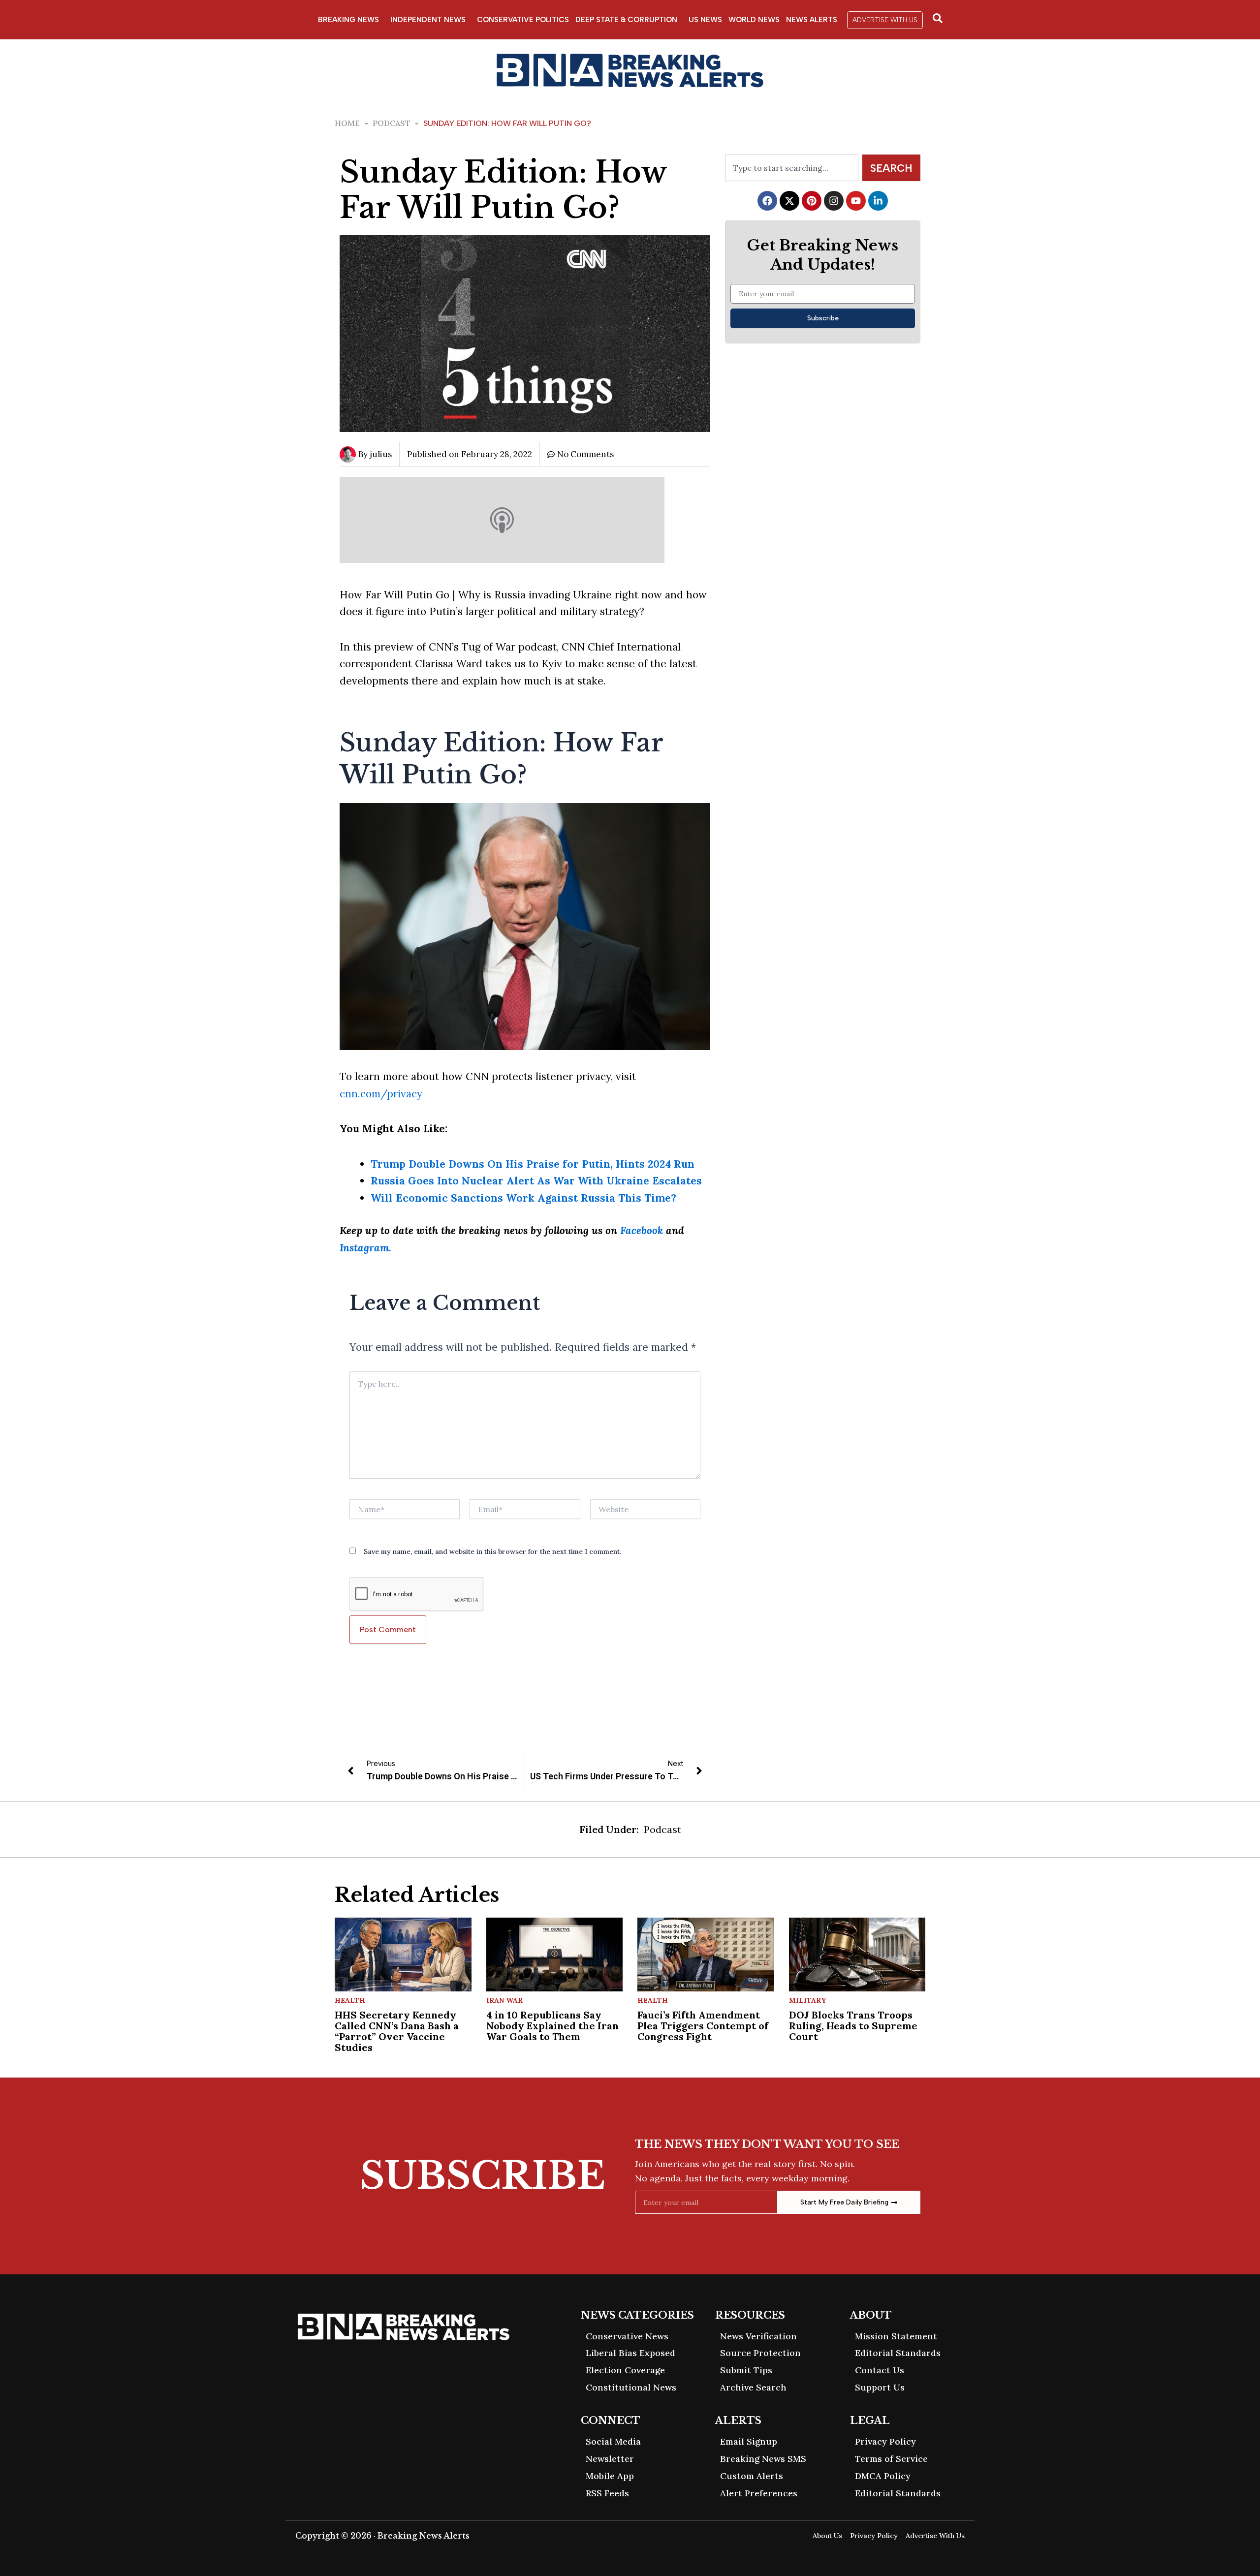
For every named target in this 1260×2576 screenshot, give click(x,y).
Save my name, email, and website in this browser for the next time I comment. (492, 1552)
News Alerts (812, 20)
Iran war (504, 2000)
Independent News (428, 20)
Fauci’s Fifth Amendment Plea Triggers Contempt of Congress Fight (703, 2026)
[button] (885, 20)
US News (705, 20)
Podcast (392, 123)
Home (347, 123)
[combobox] (792, 168)
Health (350, 2000)
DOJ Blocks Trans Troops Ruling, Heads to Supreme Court (853, 2026)
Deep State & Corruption (626, 20)
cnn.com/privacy (381, 1094)
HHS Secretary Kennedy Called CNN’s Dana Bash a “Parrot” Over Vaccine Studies (397, 2031)
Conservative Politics (523, 20)
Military (807, 2000)
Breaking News (348, 20)
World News (754, 20)
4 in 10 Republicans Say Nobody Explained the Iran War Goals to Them (552, 2026)
